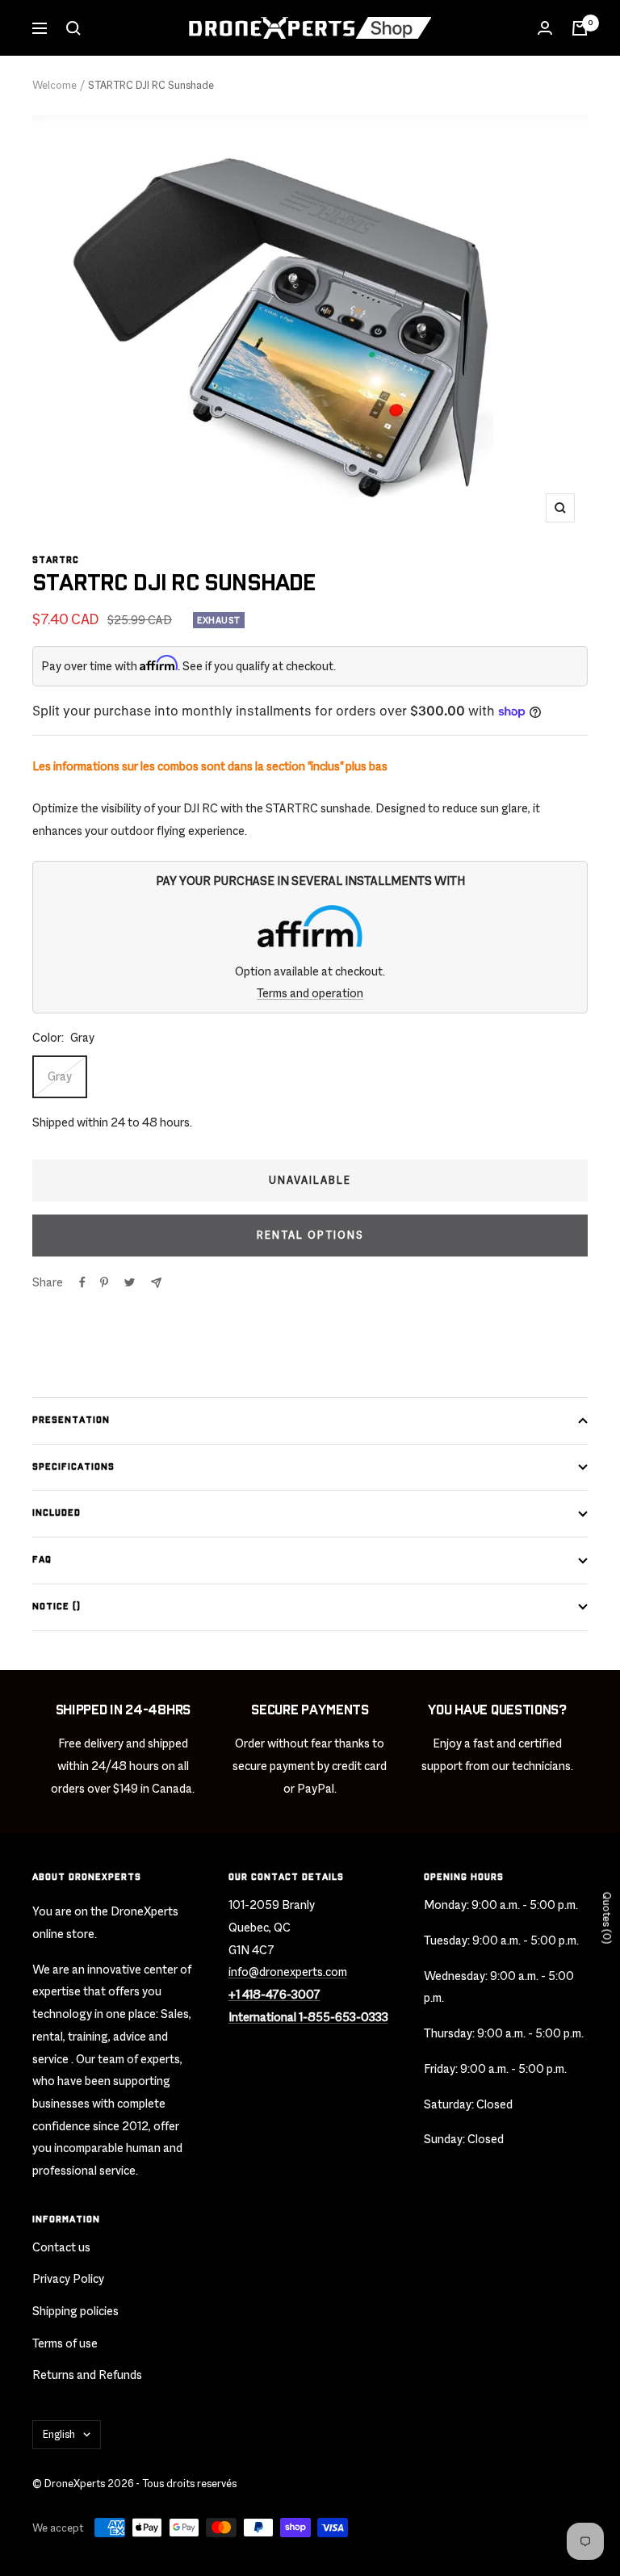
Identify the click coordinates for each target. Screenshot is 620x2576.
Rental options (310, 1235)
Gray (60, 1076)
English (59, 2434)
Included (57, 1513)
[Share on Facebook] (82, 1282)
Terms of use (65, 2343)
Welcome (54, 85)
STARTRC (56, 560)
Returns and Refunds (87, 2375)
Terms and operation (310, 993)
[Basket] (580, 28)
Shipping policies (75, 2311)
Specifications (73, 1467)
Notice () (57, 1607)
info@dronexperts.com (288, 1972)
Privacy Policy (68, 2278)
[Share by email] (156, 1283)
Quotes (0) (607, 1918)
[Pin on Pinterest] (104, 1282)
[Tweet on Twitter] (130, 1282)
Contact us (61, 2247)
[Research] (73, 28)
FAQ (42, 1560)
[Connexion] (545, 28)
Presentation (71, 1420)
